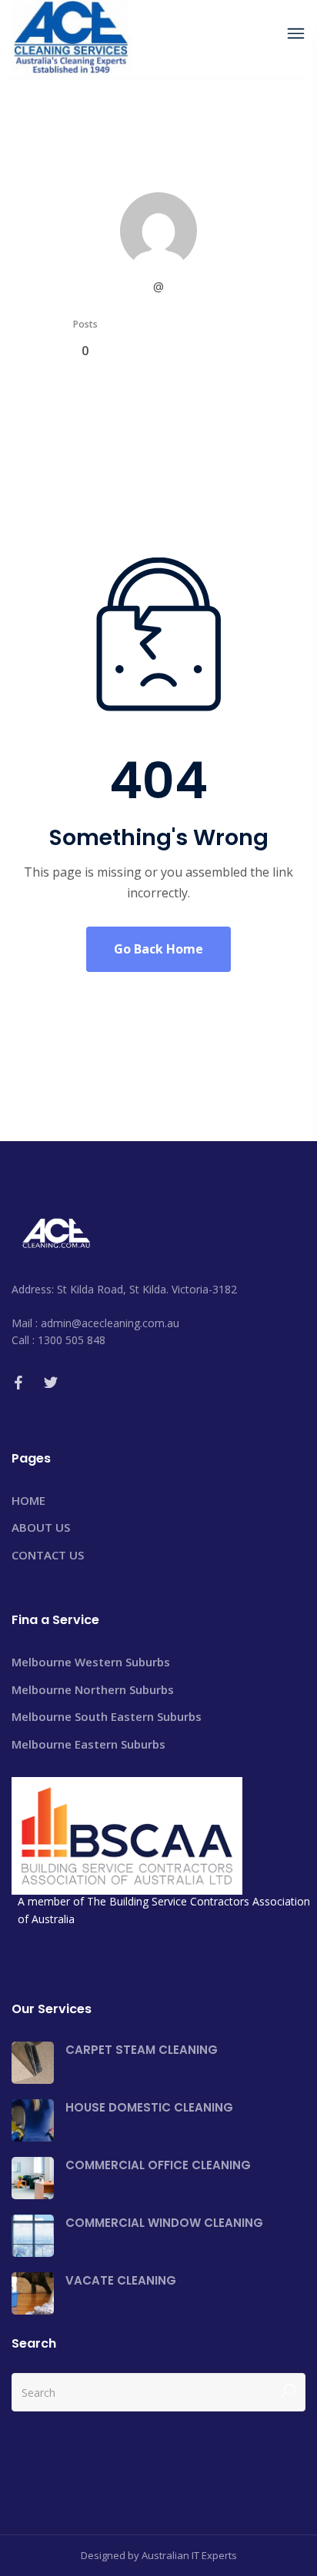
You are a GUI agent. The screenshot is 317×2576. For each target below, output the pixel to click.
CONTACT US (48, 1555)
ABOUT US (41, 1527)
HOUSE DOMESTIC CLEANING (149, 2107)
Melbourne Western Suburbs (91, 1662)
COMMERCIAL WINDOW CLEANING (164, 2223)
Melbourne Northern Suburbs (93, 1689)
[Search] (288, 2392)
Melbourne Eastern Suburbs (88, 1744)
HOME (28, 1500)
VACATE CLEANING (121, 2280)
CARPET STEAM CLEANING (142, 2050)
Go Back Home (158, 949)
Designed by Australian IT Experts (159, 2555)
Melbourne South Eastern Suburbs (107, 1716)
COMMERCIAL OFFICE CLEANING (158, 2165)
